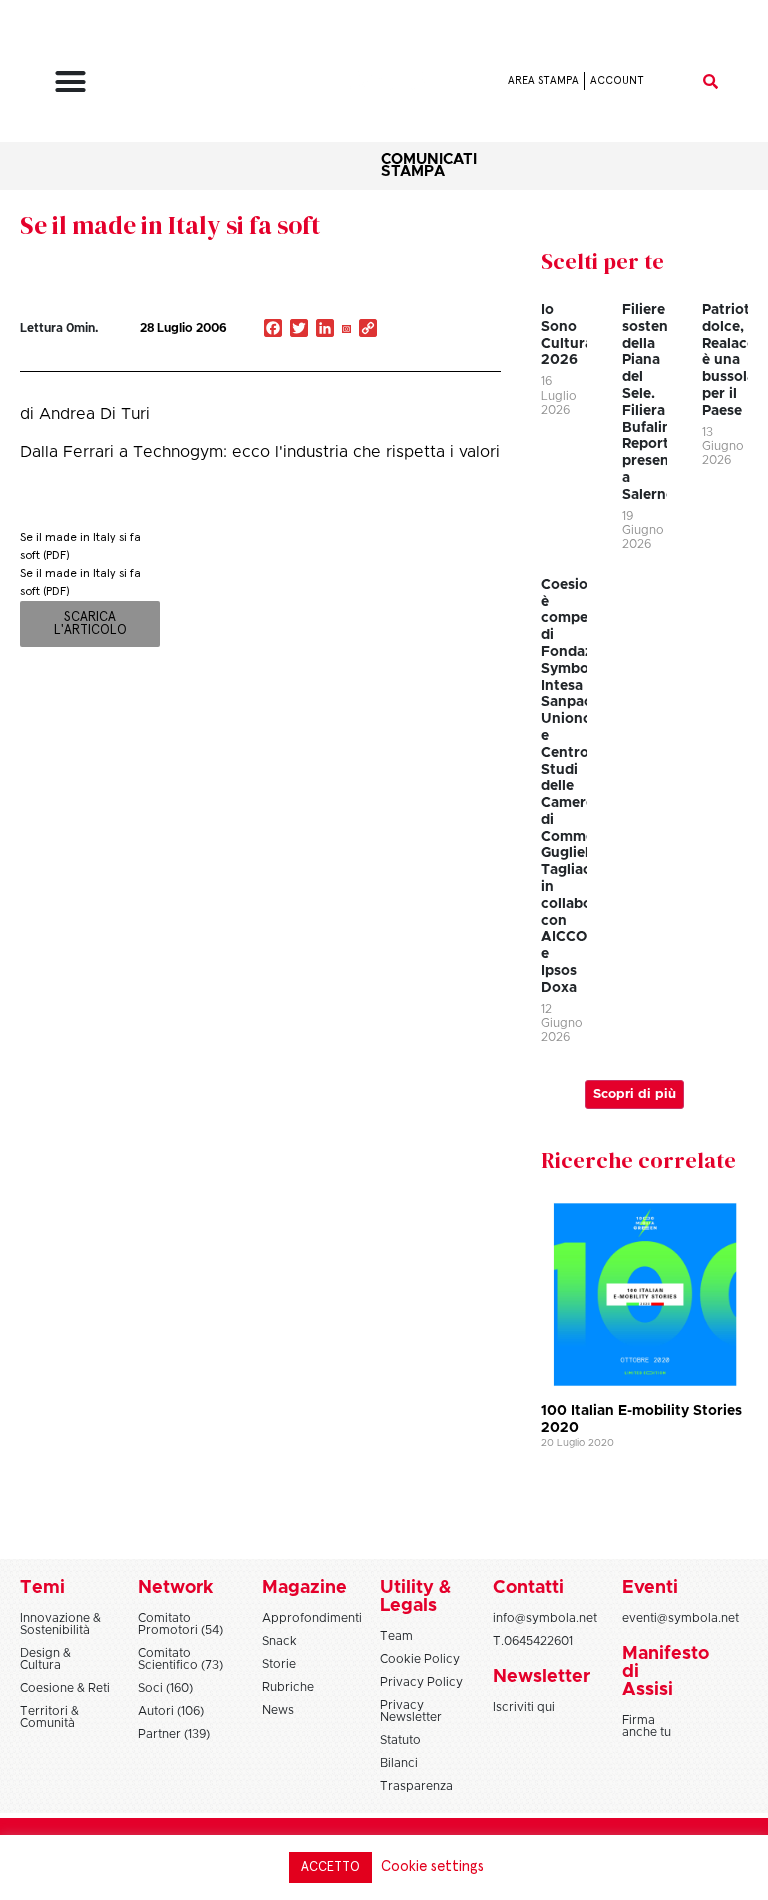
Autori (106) (171, 1711)
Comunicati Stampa (429, 165)
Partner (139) (174, 1734)
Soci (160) (165, 1688)
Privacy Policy (421, 1682)
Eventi (650, 1588)
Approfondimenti (312, 1618)
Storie (279, 1664)
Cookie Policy (420, 1659)
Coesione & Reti (65, 1688)
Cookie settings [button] (432, 1866)
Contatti (528, 1588)
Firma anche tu (646, 1726)
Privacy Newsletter (411, 1711)
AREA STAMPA (543, 80)
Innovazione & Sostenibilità (60, 1624)
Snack (279, 1641)
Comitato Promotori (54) (180, 1624)
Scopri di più (634, 1094)
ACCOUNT (617, 80)
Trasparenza (416, 1786)
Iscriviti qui (524, 1707)
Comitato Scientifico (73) (180, 1659)
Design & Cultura (45, 1659)
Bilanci (399, 1763)
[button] (70, 81)
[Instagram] (346, 330)
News (278, 1710)
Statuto (400, 1740)
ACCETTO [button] (330, 1867)
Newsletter (541, 1677)
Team (396, 1636)
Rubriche (288, 1687)
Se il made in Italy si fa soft (170, 225)
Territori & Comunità (49, 1717)
